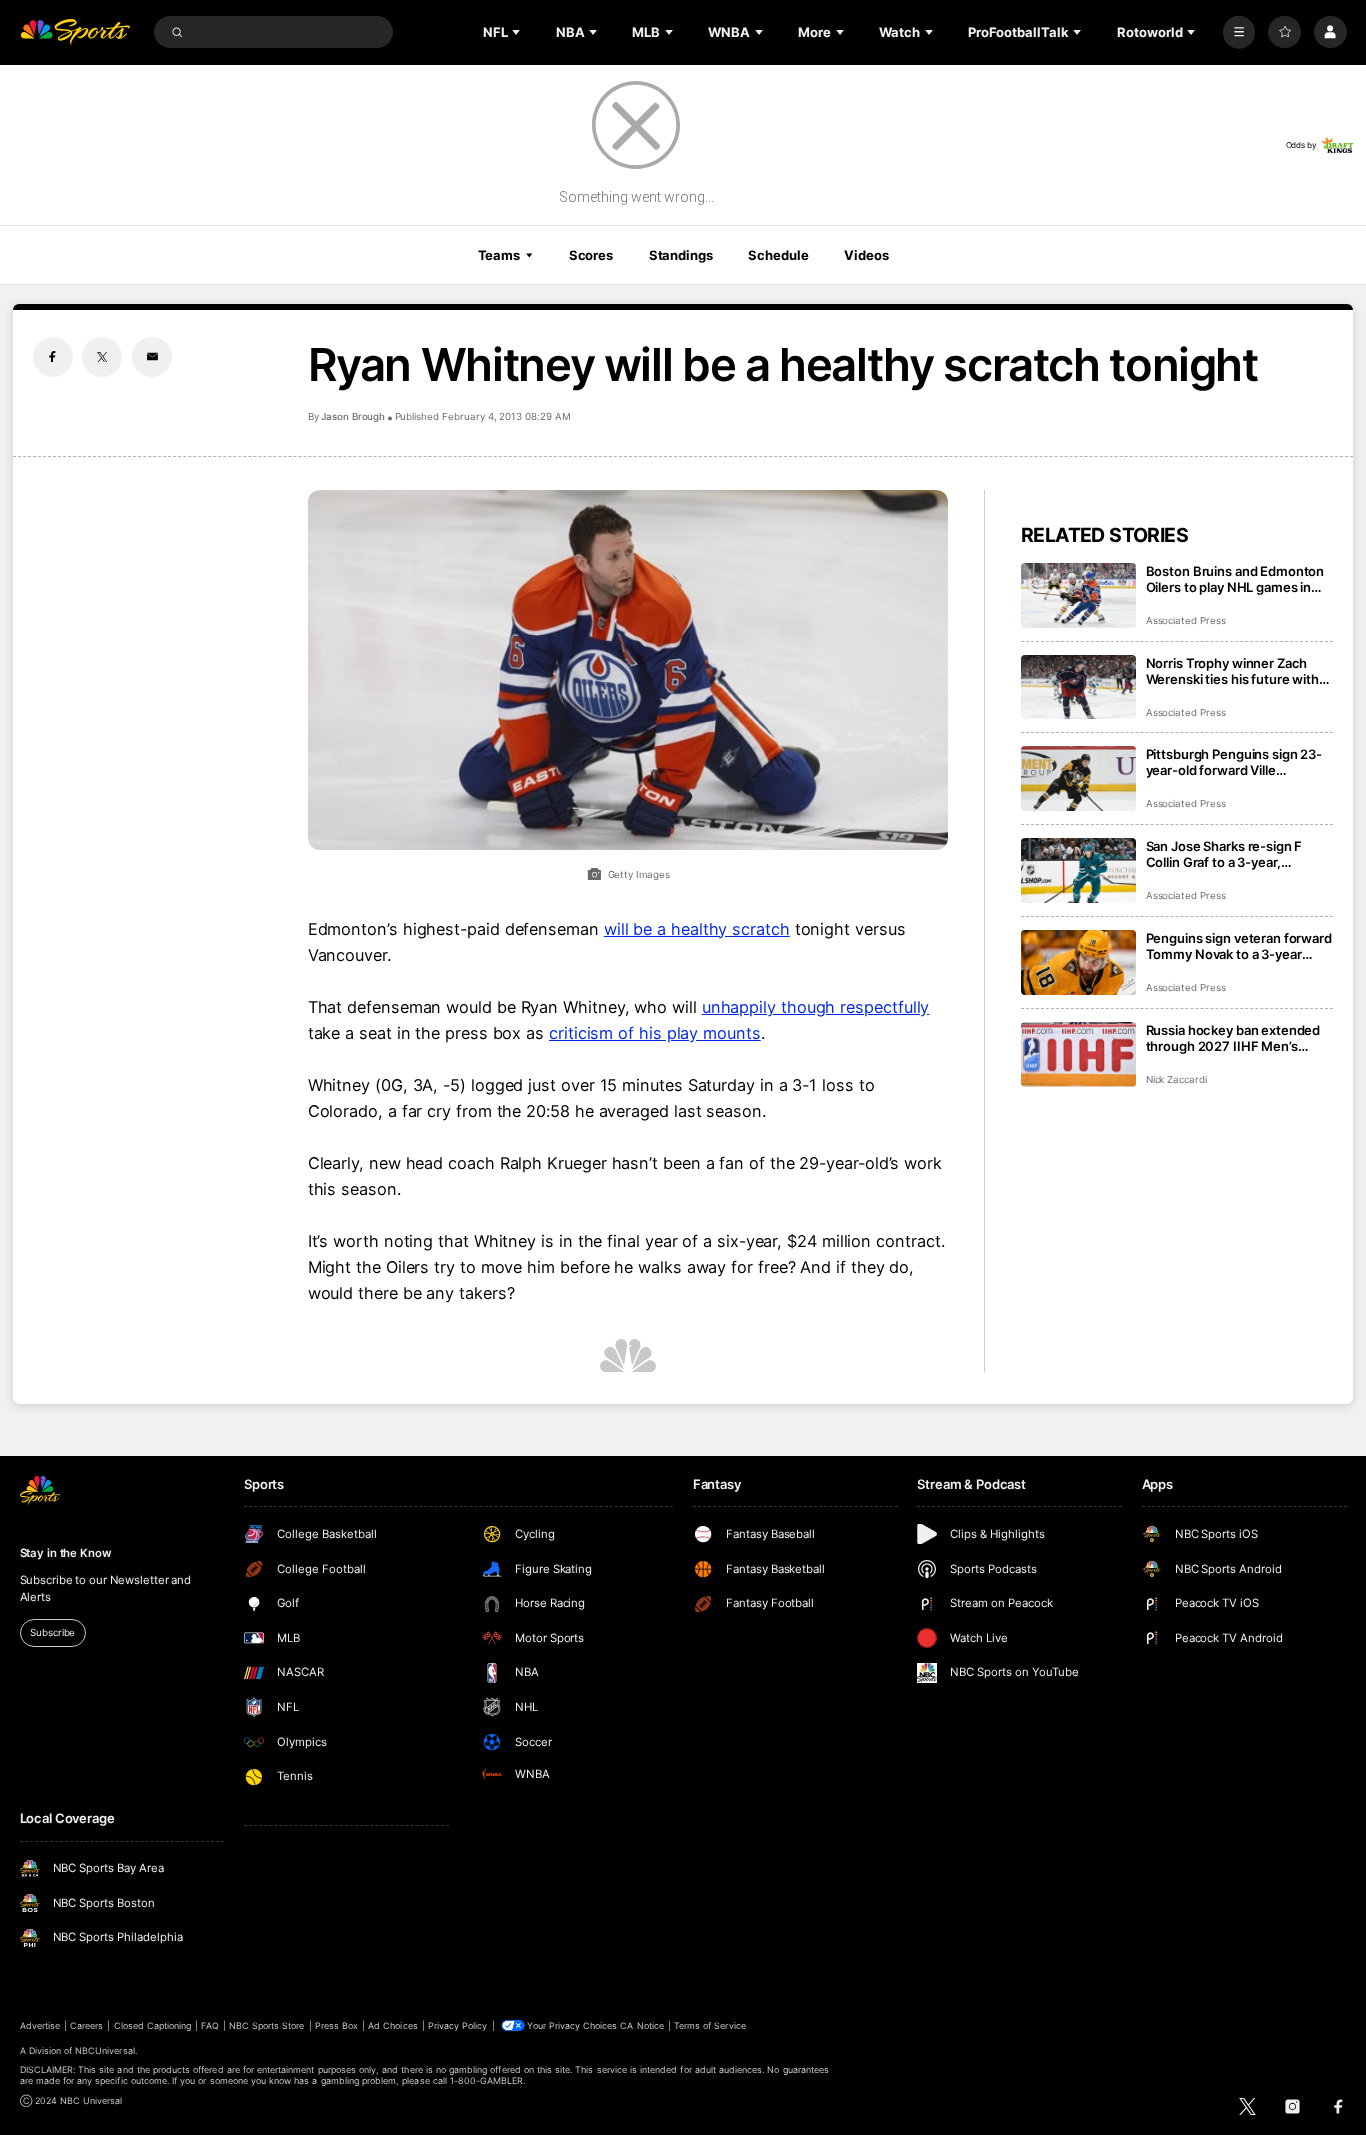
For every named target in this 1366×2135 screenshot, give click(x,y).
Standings (681, 255)
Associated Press (1186, 620)
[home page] (75, 32)
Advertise (40, 2025)
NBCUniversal (105, 2050)
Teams (499, 255)
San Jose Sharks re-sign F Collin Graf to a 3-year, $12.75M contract (1224, 854)
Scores (591, 255)
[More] (1239, 32)
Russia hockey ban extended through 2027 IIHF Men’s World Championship (1233, 1038)
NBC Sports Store (267, 2025)
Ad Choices (392, 2025)
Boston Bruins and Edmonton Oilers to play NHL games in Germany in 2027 (1235, 579)
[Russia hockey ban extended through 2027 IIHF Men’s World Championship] (1078, 1054)
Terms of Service (710, 2025)
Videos (866, 255)
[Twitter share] (102, 357)
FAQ (209, 2025)
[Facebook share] (53, 357)
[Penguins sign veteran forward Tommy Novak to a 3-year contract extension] (1078, 962)
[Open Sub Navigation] (518, 32)
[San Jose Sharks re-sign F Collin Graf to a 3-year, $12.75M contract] (1078, 870)
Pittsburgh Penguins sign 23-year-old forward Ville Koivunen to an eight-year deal (1238, 762)
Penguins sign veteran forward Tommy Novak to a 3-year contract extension (1239, 946)
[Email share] (152, 357)
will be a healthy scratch (697, 929)
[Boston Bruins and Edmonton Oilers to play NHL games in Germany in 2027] (1078, 595)
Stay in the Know (66, 1553)
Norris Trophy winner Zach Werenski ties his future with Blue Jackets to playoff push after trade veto (1232, 671)
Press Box (336, 2025)
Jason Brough (353, 416)
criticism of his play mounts (655, 1033)
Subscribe (52, 1632)
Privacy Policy (458, 2025)
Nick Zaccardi (1176, 1079)
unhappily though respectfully (816, 1007)
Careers (86, 2025)
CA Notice (641, 2025)
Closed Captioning (153, 2025)
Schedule (778, 255)
